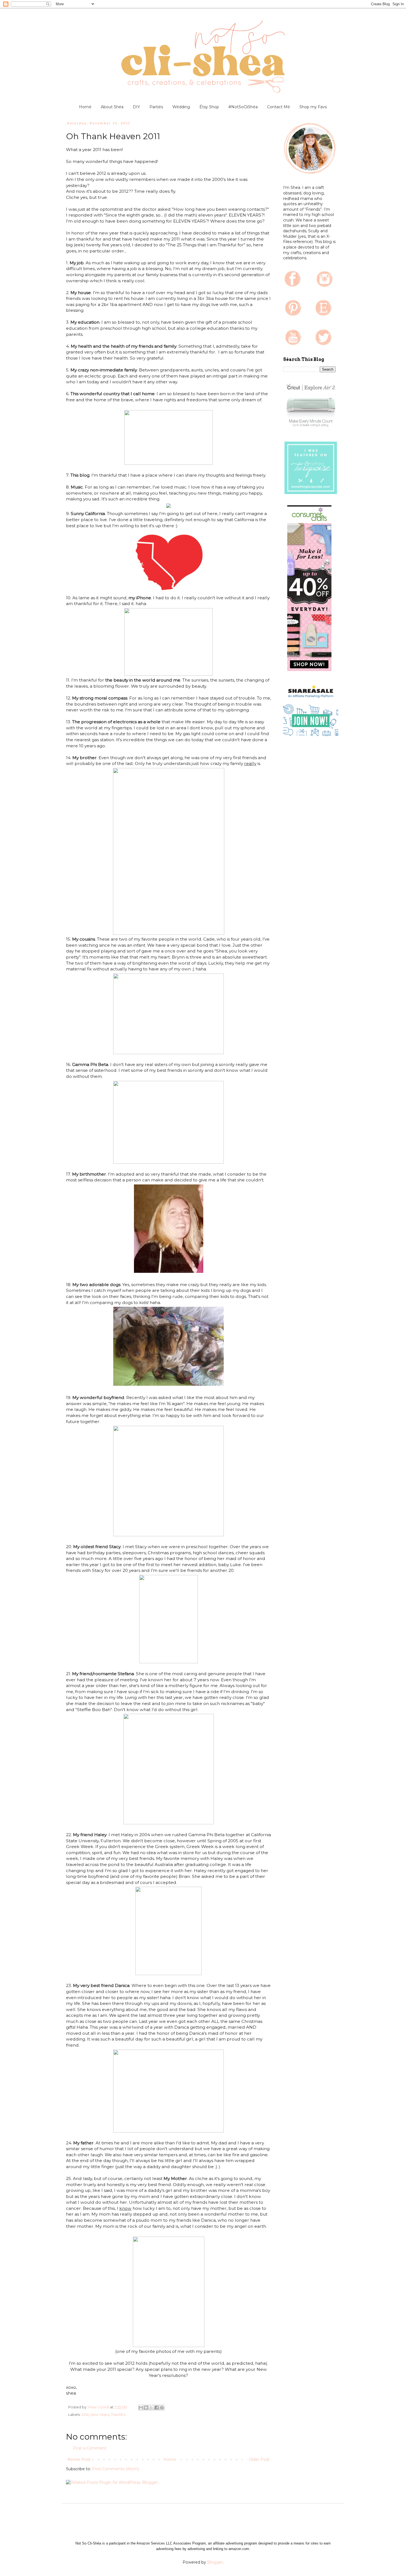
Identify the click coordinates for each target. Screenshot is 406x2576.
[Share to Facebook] (157, 2408)
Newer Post (79, 2459)
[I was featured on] (311, 494)
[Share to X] (151, 2408)
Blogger (215, 2562)
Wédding (181, 107)
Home (170, 2459)
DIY (136, 107)
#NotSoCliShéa (243, 107)
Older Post (259, 2459)
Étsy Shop (209, 107)
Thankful (118, 2415)
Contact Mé (279, 107)
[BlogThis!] (146, 2408)
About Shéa (112, 107)
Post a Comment (90, 2448)
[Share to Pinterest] (162, 2408)
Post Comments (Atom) (115, 2469)
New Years (100, 2415)
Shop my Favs (313, 107)
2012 (85, 2415)
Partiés (156, 107)
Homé (85, 107)
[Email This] (141, 2408)
